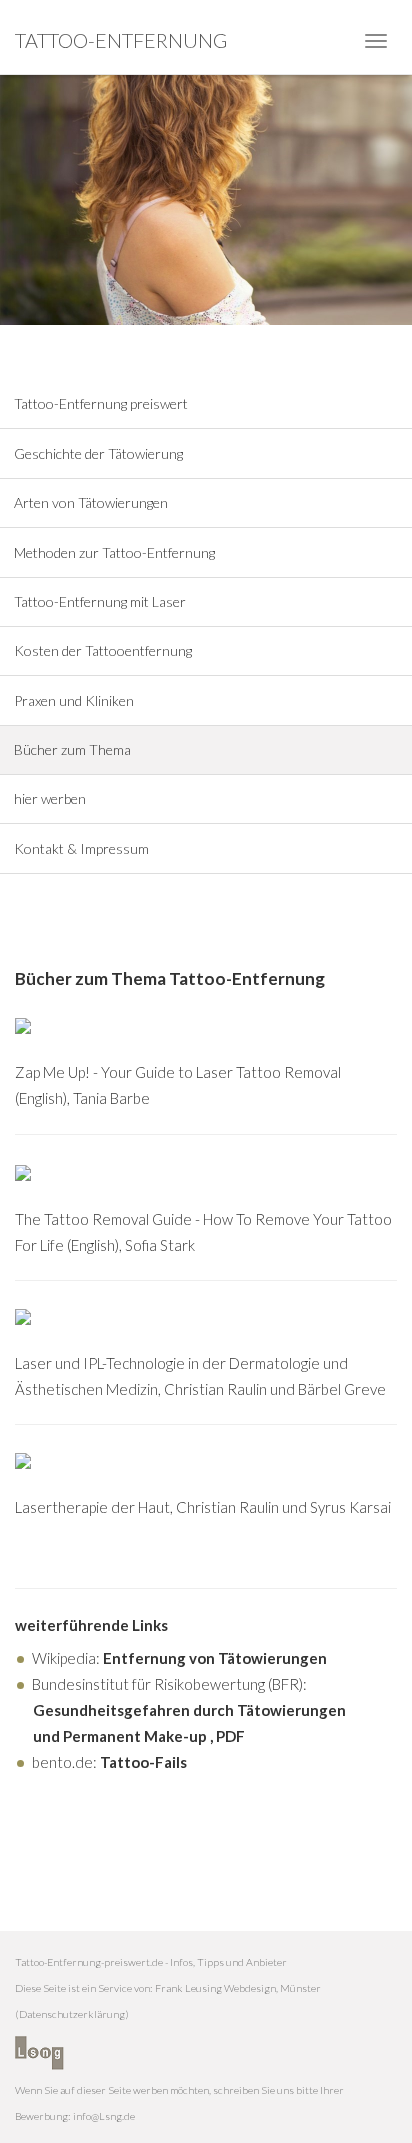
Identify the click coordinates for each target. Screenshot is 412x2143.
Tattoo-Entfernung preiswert (101, 403)
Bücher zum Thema (72, 749)
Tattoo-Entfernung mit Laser (100, 601)
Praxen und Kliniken (74, 699)
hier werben (50, 798)
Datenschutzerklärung (72, 2014)
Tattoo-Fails (143, 1762)
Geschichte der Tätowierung (98, 453)
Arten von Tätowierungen (91, 502)
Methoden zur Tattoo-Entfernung (114, 551)
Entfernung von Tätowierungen (215, 1658)
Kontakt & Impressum (81, 848)
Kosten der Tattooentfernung (103, 650)
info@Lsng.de (104, 2116)
